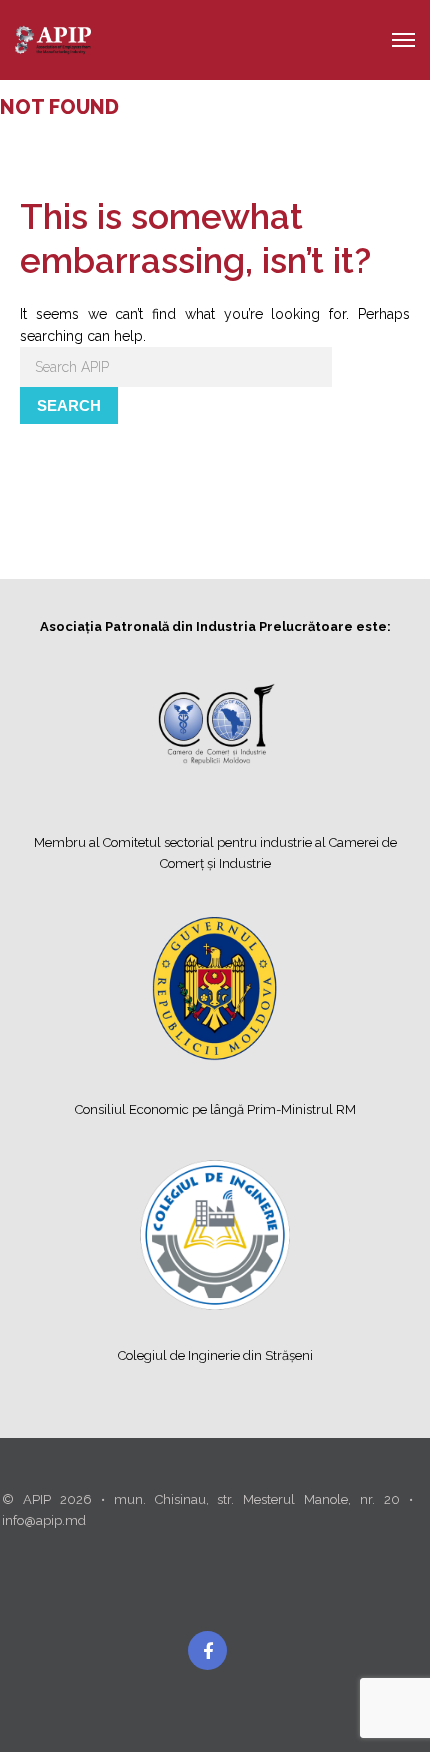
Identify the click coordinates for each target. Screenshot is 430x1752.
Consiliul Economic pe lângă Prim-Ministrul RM (215, 1109)
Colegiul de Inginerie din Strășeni (215, 1355)
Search (69, 405)
